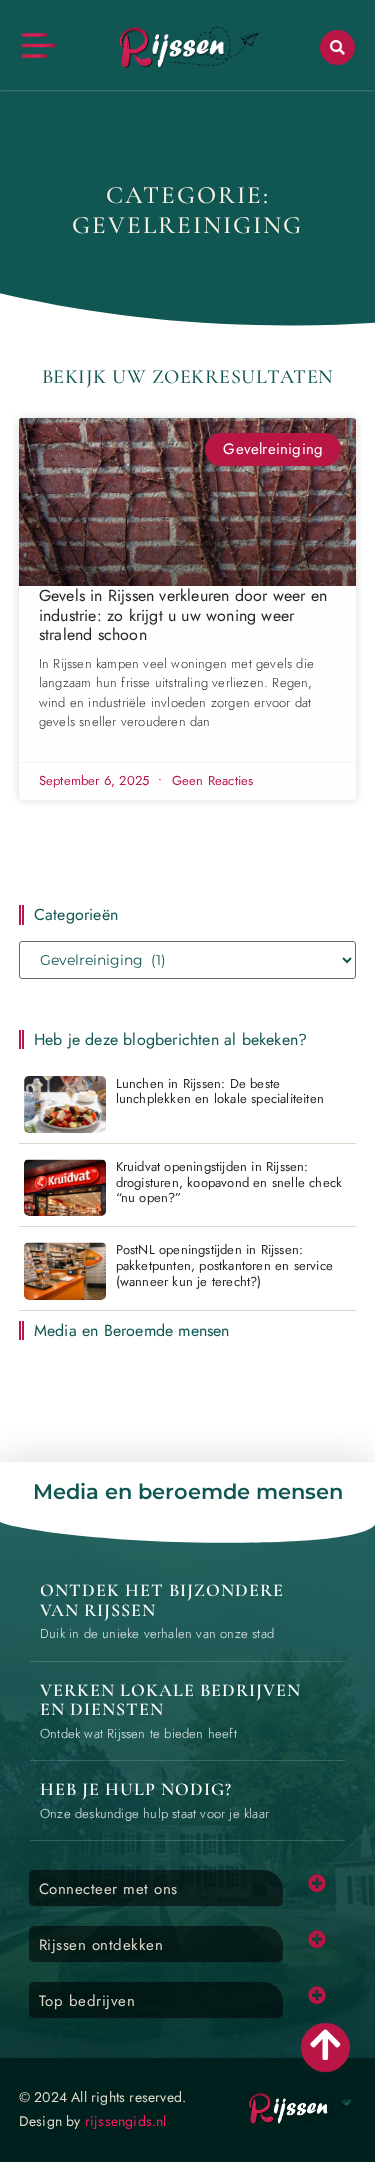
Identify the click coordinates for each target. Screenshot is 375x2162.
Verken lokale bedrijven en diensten (170, 1700)
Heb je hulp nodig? (136, 1789)
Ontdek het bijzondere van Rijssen (162, 1600)
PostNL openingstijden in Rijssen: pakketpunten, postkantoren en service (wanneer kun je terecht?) (224, 1265)
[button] (337, 47)
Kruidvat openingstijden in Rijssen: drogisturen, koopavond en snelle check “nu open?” (229, 1182)
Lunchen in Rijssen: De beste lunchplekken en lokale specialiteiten (220, 1091)
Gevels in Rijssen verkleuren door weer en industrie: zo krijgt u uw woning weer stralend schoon (183, 614)
